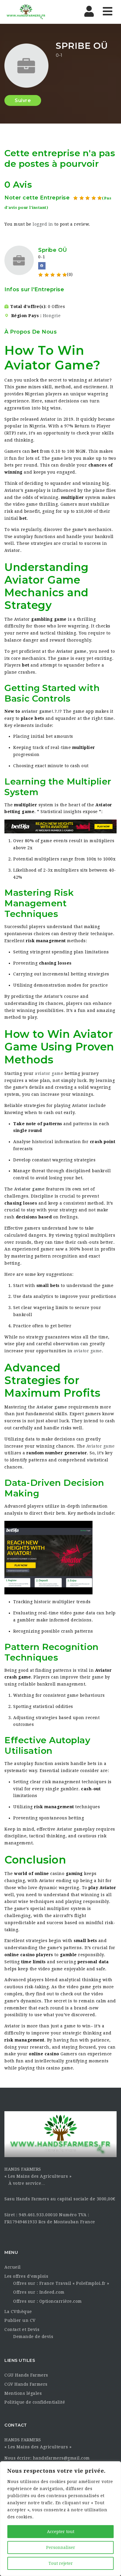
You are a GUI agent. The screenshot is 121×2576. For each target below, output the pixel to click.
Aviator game (71, 651)
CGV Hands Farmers (26, 2384)
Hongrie (52, 316)
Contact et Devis (22, 2329)
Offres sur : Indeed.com (39, 2292)
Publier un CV (20, 2320)
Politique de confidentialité (35, 2402)
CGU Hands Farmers (26, 2375)
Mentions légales (23, 2393)
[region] (60, 2519)
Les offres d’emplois (26, 2276)
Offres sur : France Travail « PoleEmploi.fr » (61, 2283)
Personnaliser (61, 2547)
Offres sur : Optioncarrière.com (48, 2301)
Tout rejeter (61, 2563)
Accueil (13, 2267)
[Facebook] (42, 266)
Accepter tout (61, 2532)
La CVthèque (18, 2312)
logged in (43, 224)
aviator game (37, 711)
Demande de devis (33, 2337)
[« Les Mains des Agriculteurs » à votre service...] (26, 12)
